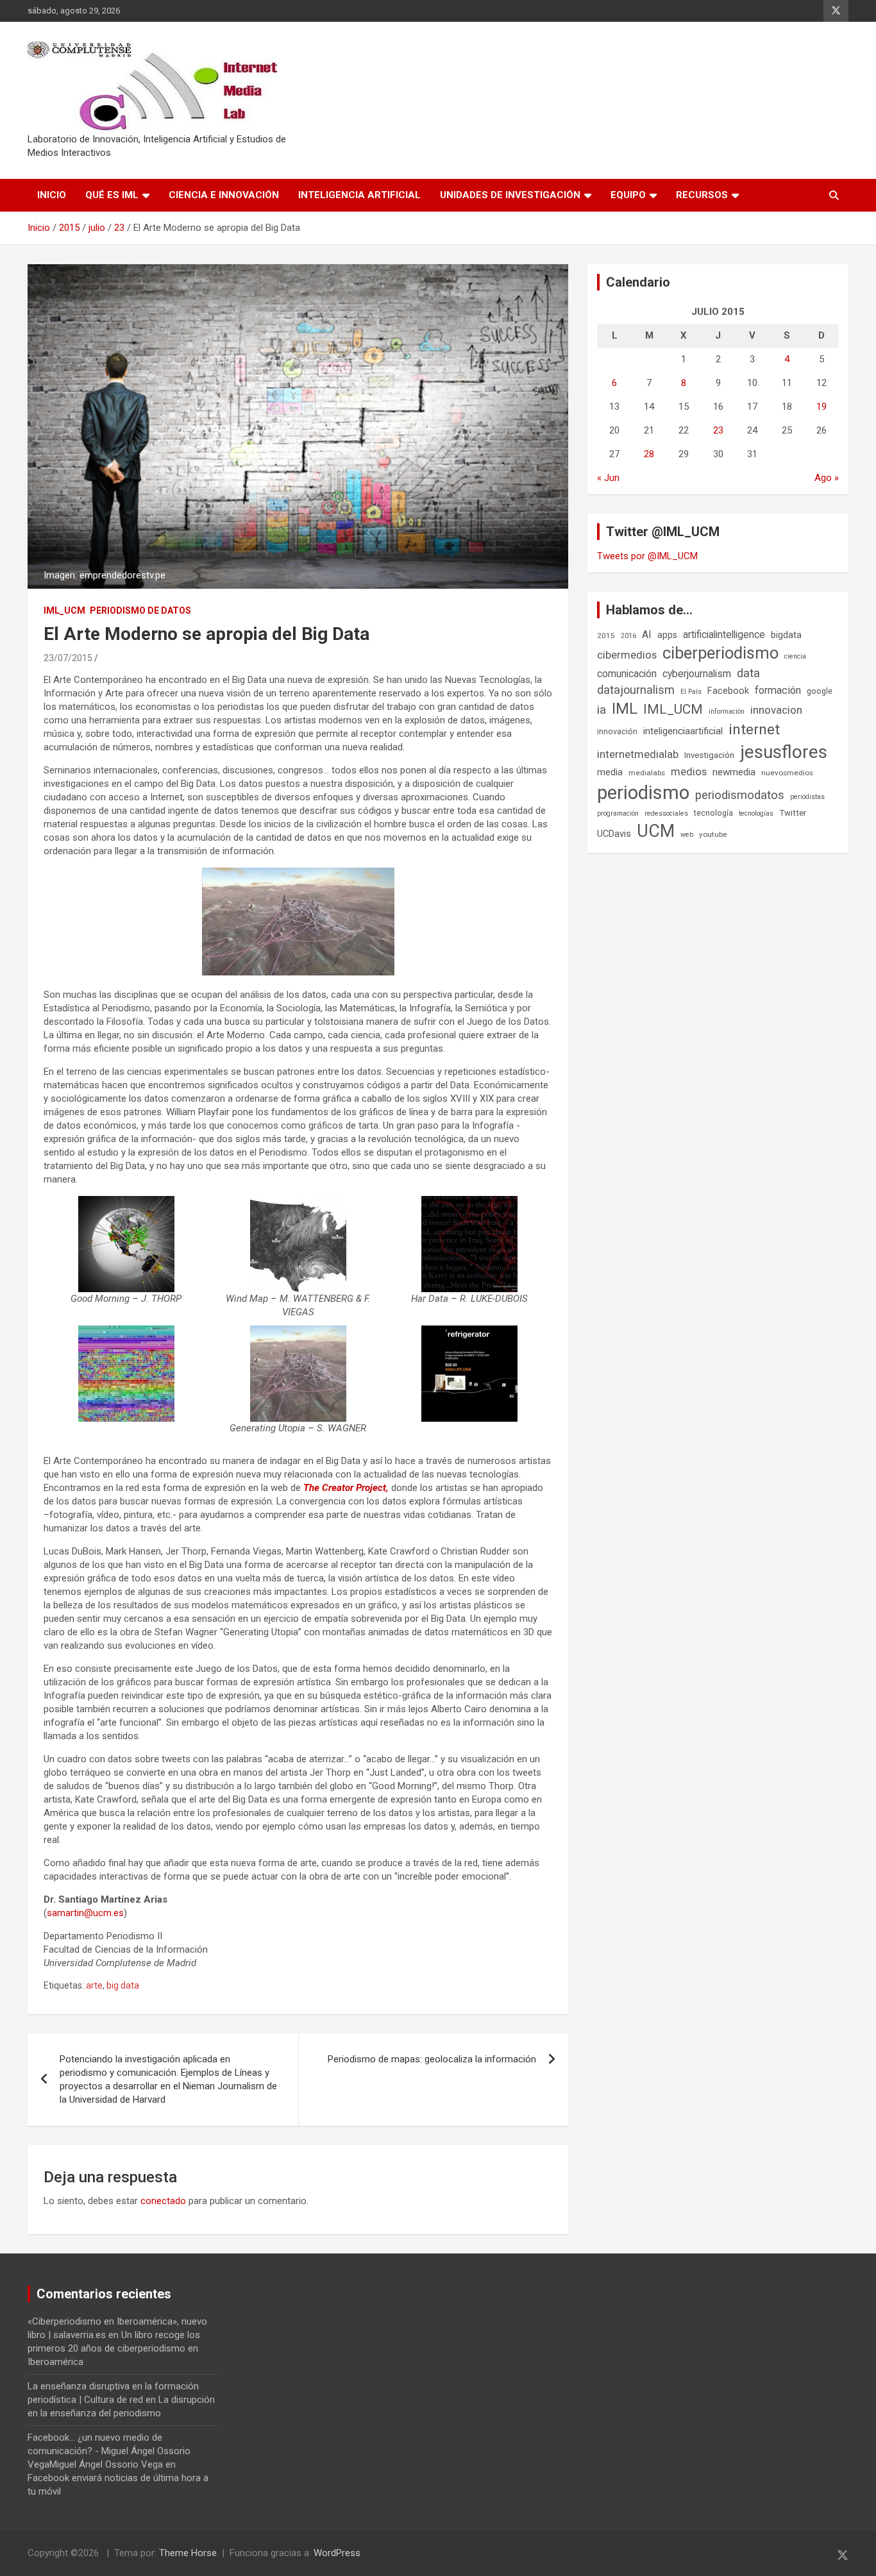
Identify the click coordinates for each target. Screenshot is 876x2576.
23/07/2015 (68, 658)
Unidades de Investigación (510, 195)
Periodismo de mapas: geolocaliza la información (432, 2059)
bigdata (786, 635)
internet (754, 729)
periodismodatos (740, 795)
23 (718, 430)
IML (625, 709)
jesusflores (784, 752)
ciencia (795, 656)
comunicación (627, 674)
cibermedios (627, 655)
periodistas (807, 797)
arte (94, 1985)
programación (618, 813)
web (687, 835)
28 (649, 454)
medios (689, 771)
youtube (713, 834)
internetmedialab (638, 754)
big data (123, 1985)
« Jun (608, 478)
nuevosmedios (787, 773)
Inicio (52, 195)
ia (602, 710)
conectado (163, 2201)
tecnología (713, 813)
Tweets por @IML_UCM (647, 556)
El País (691, 692)
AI (647, 635)
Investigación (709, 755)
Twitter (793, 813)
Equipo (628, 195)
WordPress (337, 2553)
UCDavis (614, 834)
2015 (606, 636)
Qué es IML (112, 195)
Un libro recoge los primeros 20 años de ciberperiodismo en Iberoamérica (114, 2348)
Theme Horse (188, 2553)
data (748, 673)
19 (821, 407)
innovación (617, 731)
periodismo (643, 793)
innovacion (776, 710)
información (727, 711)
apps (667, 635)
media (610, 772)
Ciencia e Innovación (224, 195)
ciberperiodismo (720, 653)
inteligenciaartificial (683, 731)
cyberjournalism (697, 674)
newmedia (734, 772)
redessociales (666, 813)
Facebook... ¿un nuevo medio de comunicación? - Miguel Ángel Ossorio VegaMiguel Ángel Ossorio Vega (109, 2451)
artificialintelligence (724, 635)
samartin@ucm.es (85, 1913)
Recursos (702, 195)
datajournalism (636, 690)
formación (778, 690)
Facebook (728, 691)
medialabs (647, 773)
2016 (628, 636)
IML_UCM (64, 610)
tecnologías (756, 813)
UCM (656, 831)
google (820, 691)
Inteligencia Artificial (359, 195)
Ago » (827, 478)
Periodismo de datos (140, 610)
